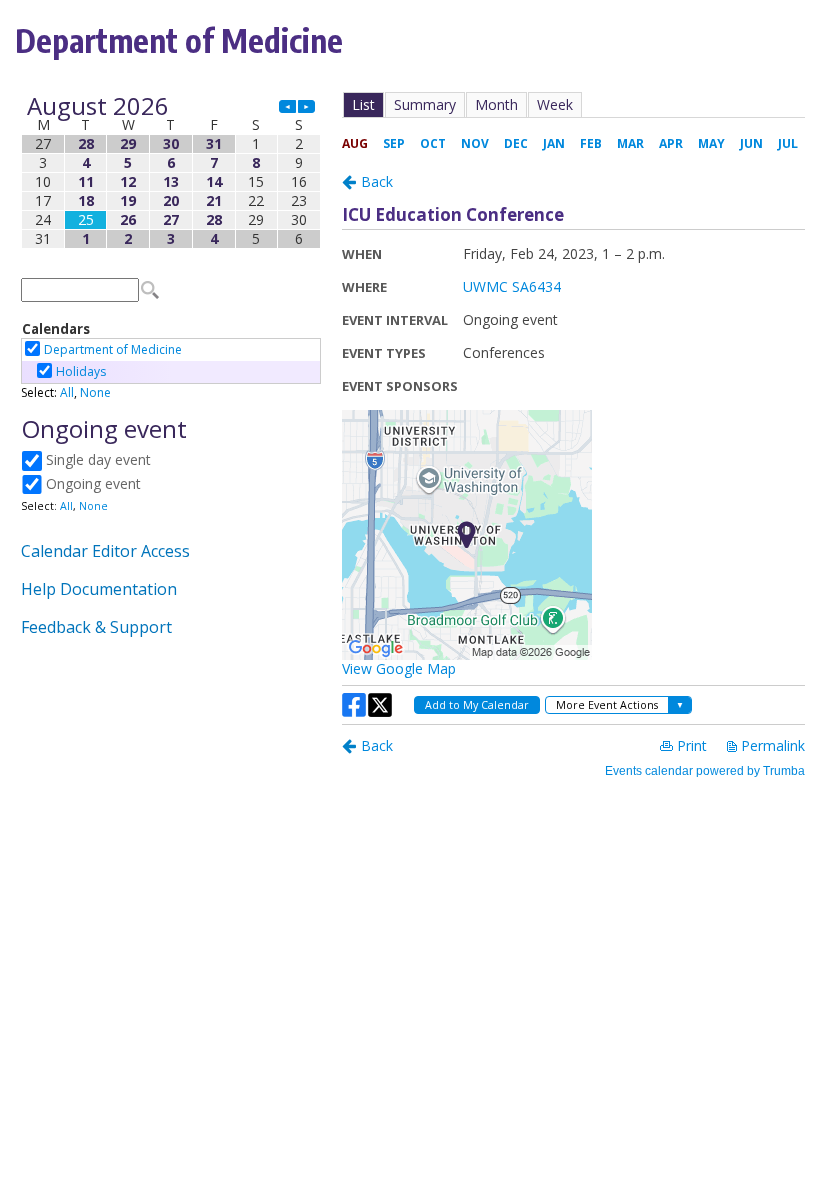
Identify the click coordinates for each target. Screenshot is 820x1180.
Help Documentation (99, 589)
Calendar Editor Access (105, 551)
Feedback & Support (96, 627)
